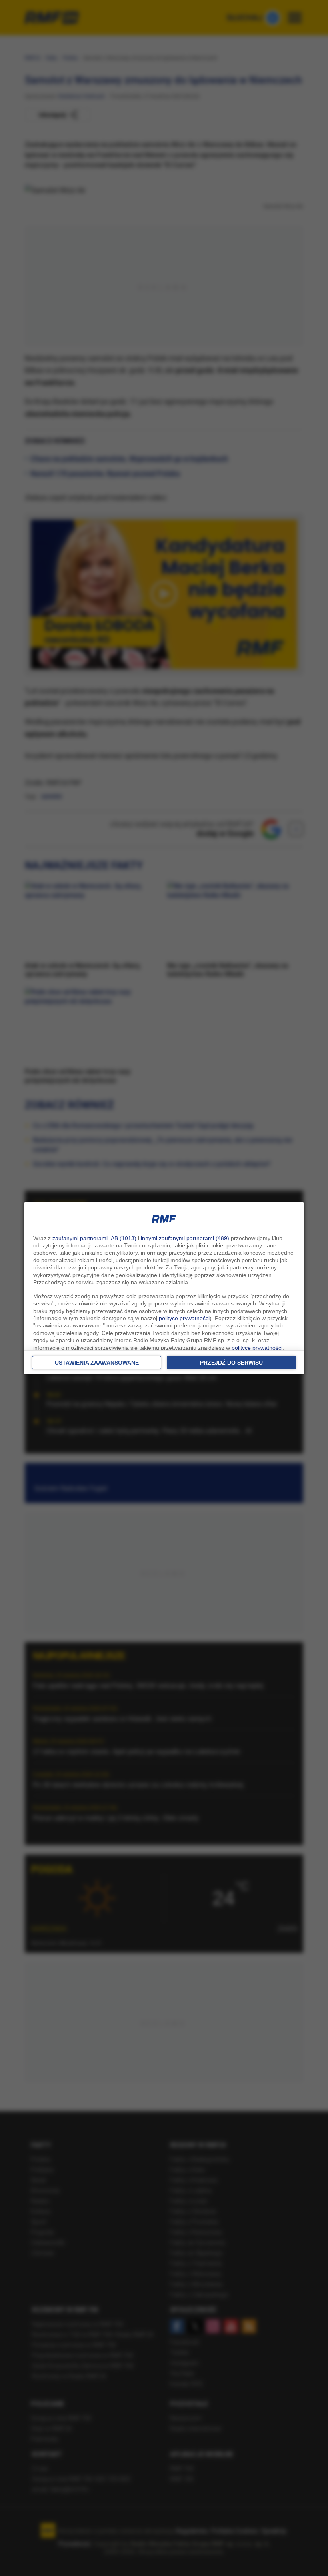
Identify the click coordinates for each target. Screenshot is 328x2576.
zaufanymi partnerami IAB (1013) (94, 1238)
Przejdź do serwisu (231, 1363)
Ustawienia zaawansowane (97, 1363)
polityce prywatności (184, 1318)
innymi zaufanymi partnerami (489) (185, 1238)
